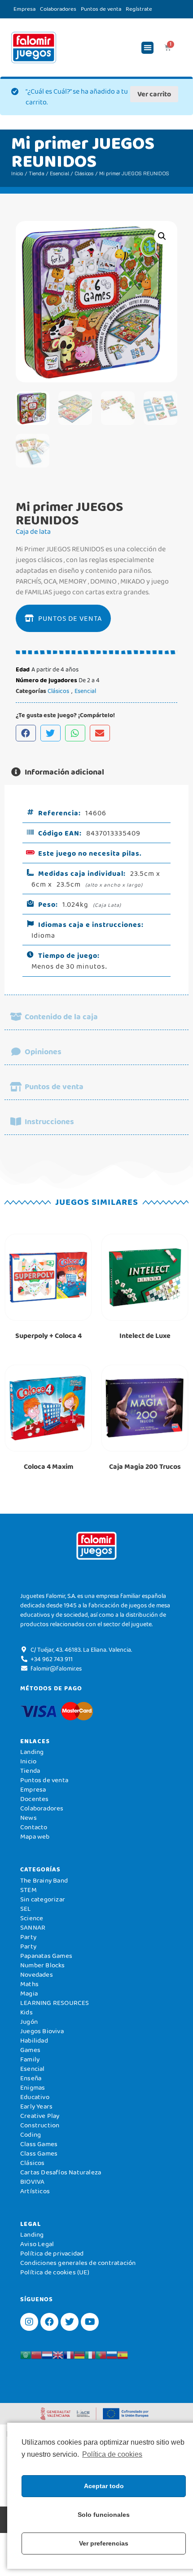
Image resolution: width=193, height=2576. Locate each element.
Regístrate (139, 9)
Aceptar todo (104, 2486)
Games (30, 2050)
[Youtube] (90, 2322)
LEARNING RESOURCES (55, 2003)
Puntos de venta (101, 9)
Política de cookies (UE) (55, 2272)
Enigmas (33, 2087)
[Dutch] (47, 2354)
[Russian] (112, 2354)
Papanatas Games (46, 1956)
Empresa (24, 9)
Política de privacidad (52, 2253)
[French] (69, 2354)
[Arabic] (26, 2354)
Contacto (34, 1827)
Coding (31, 2134)
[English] (58, 2354)
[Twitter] (70, 2322)
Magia (29, 1993)
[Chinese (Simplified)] (36, 2354)
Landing (32, 1752)
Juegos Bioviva (42, 2031)
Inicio (17, 173)
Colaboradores (58, 9)
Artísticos (35, 2191)
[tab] (96, 772)
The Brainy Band (44, 1880)
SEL (26, 1909)
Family (30, 2059)
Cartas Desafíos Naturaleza (61, 2172)
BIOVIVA (32, 2182)
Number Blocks (43, 1965)
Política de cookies (112, 2454)
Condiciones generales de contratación (78, 2263)
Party (28, 1937)
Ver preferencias (104, 2543)
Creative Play (40, 2116)
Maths (29, 1984)
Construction (40, 2125)
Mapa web (35, 1836)
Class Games (39, 2144)
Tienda (37, 173)
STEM (29, 1890)
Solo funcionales (104, 2515)
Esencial (59, 173)
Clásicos (84, 173)
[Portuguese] (101, 2354)
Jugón (29, 2022)
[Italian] (90, 2354)
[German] (79, 2354)
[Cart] (168, 48)
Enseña (31, 2078)
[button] (147, 48)
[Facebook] (49, 2322)
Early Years (36, 2106)
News (29, 1818)
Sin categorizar (43, 1899)
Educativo (35, 2097)
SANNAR (33, 1927)
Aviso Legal (37, 2244)
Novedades (37, 1974)
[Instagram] (29, 2322)
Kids (26, 2012)
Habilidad (34, 2040)
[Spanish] (123, 2354)
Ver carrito (154, 94)
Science (32, 1918)
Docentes (35, 1799)
